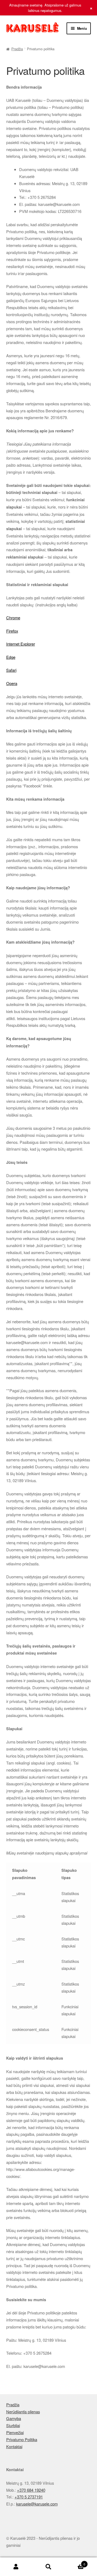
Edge (11, 657)
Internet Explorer (21, 644)
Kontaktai (14, 2446)
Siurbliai (13, 2425)
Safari (11, 670)
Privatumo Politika (22, 2439)
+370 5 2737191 (29, 2497)
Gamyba (14, 2418)
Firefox (12, 631)
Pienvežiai (15, 2432)
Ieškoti (48, 2567)
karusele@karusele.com (37, 2504)
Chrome (13, 618)
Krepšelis (75, 2562)
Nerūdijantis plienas (23, 2412)
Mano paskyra (16, 2567)
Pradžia (17, 49)
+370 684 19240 (31, 2490)
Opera (12, 683)
